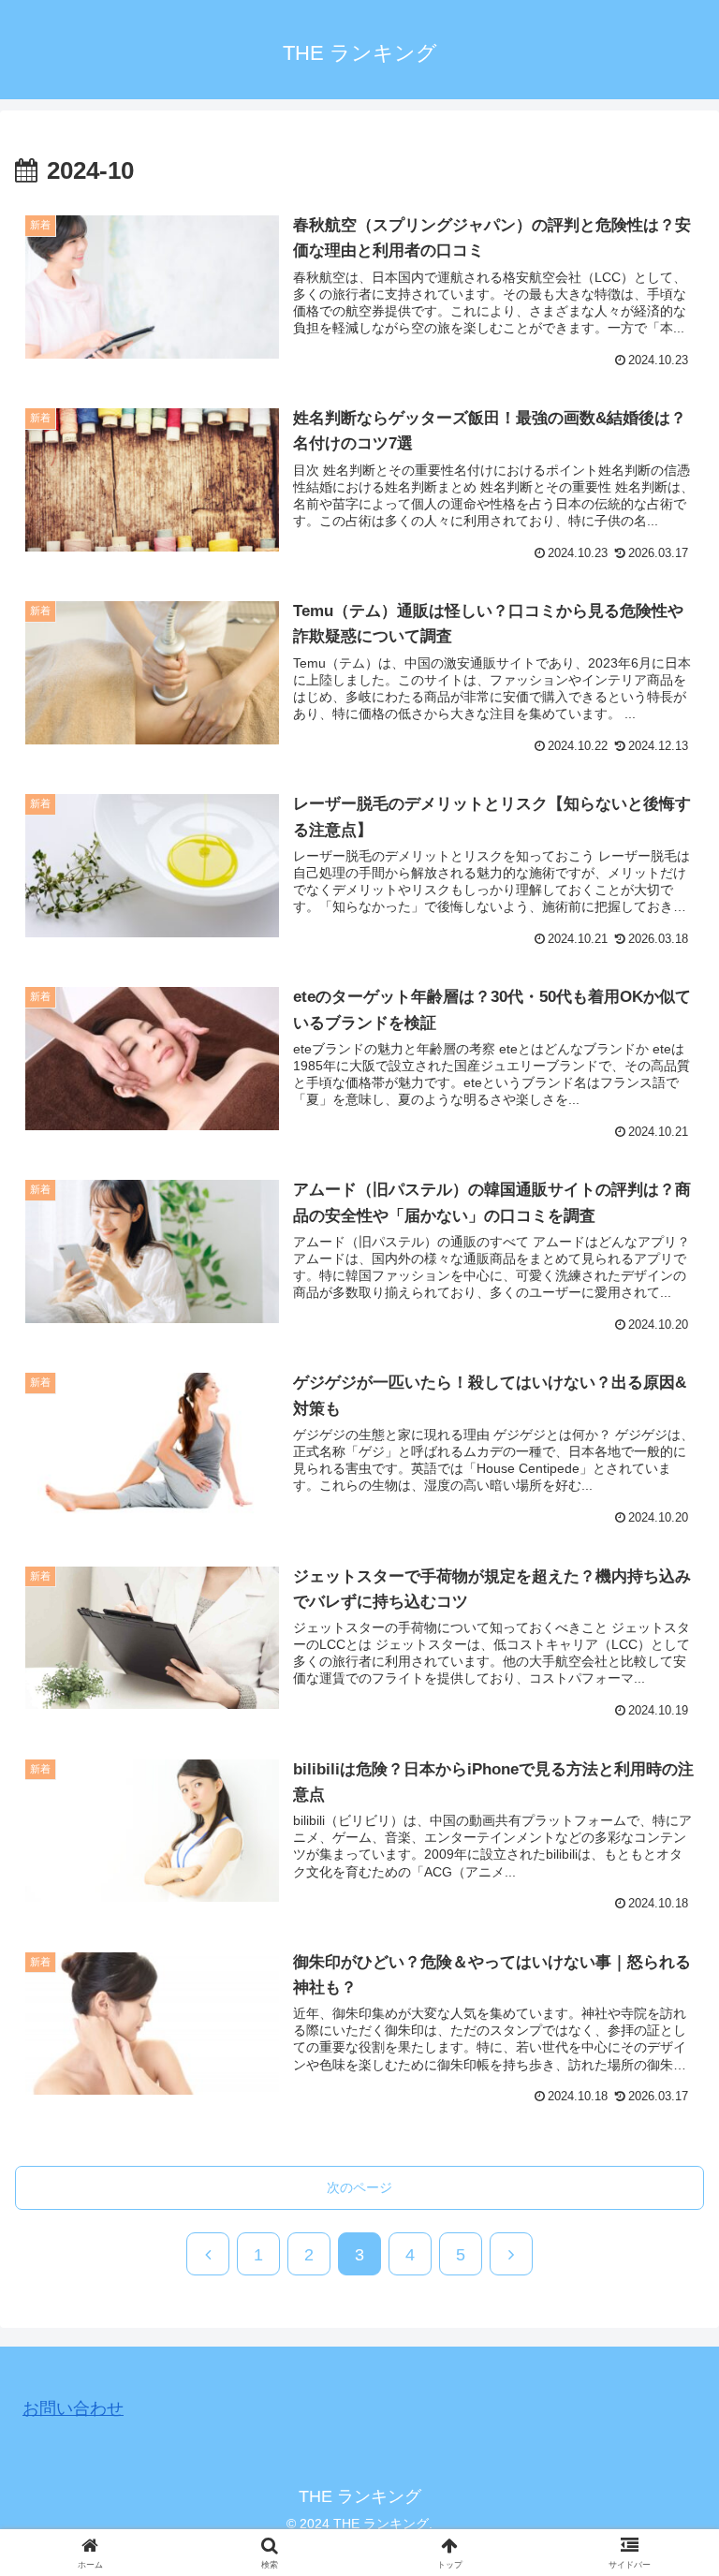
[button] (664, 2444)
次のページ (359, 2187)
